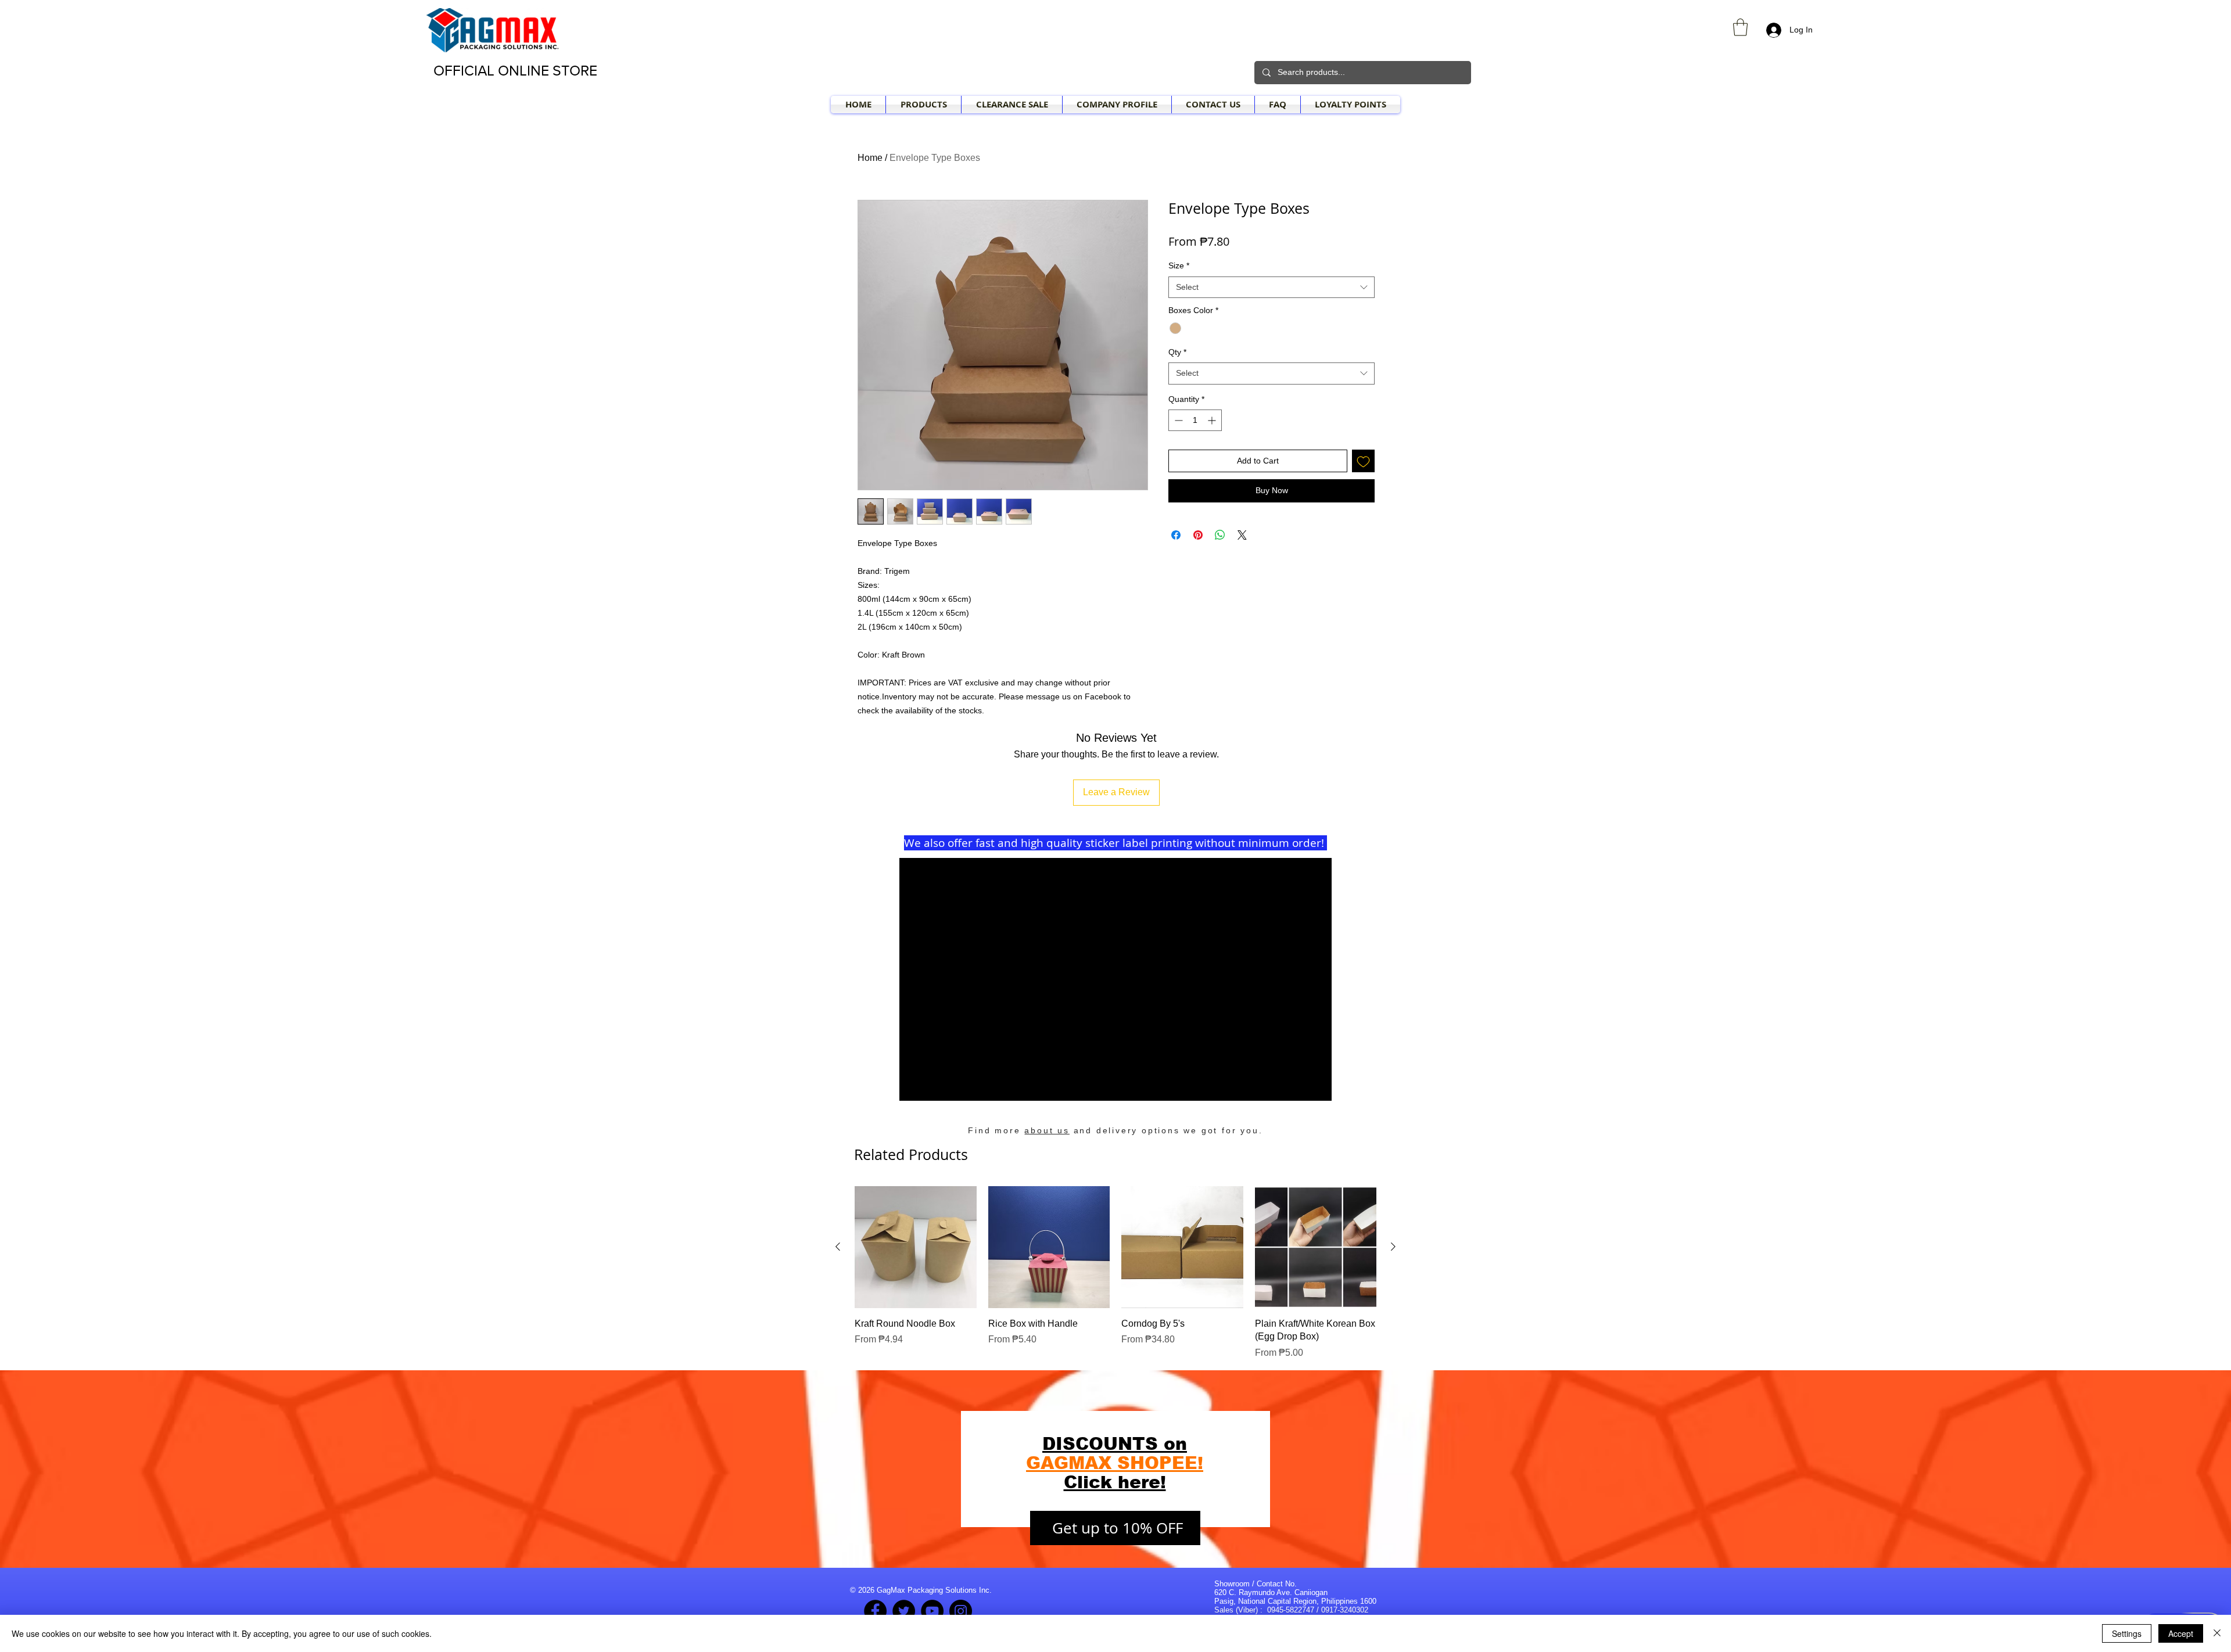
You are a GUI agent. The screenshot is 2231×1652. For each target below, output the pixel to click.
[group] (1115, 1273)
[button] (1740, 27)
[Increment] (1213, 420)
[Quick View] (916, 1247)
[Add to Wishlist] (1363, 461)
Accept (2181, 1633)
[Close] (2217, 1633)
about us (1047, 1130)
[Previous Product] (838, 1247)
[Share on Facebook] (1176, 535)
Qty (1177, 352)
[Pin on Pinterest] (1198, 535)
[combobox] (1271, 288)
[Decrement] (1177, 420)
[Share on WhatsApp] (1220, 535)
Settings (2127, 1633)
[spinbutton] (1195, 420)
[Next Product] (1393, 1247)
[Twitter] (904, 1611)
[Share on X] (1242, 535)
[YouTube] (932, 1611)
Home (870, 158)
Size (1179, 265)
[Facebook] (875, 1611)
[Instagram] (961, 1611)
